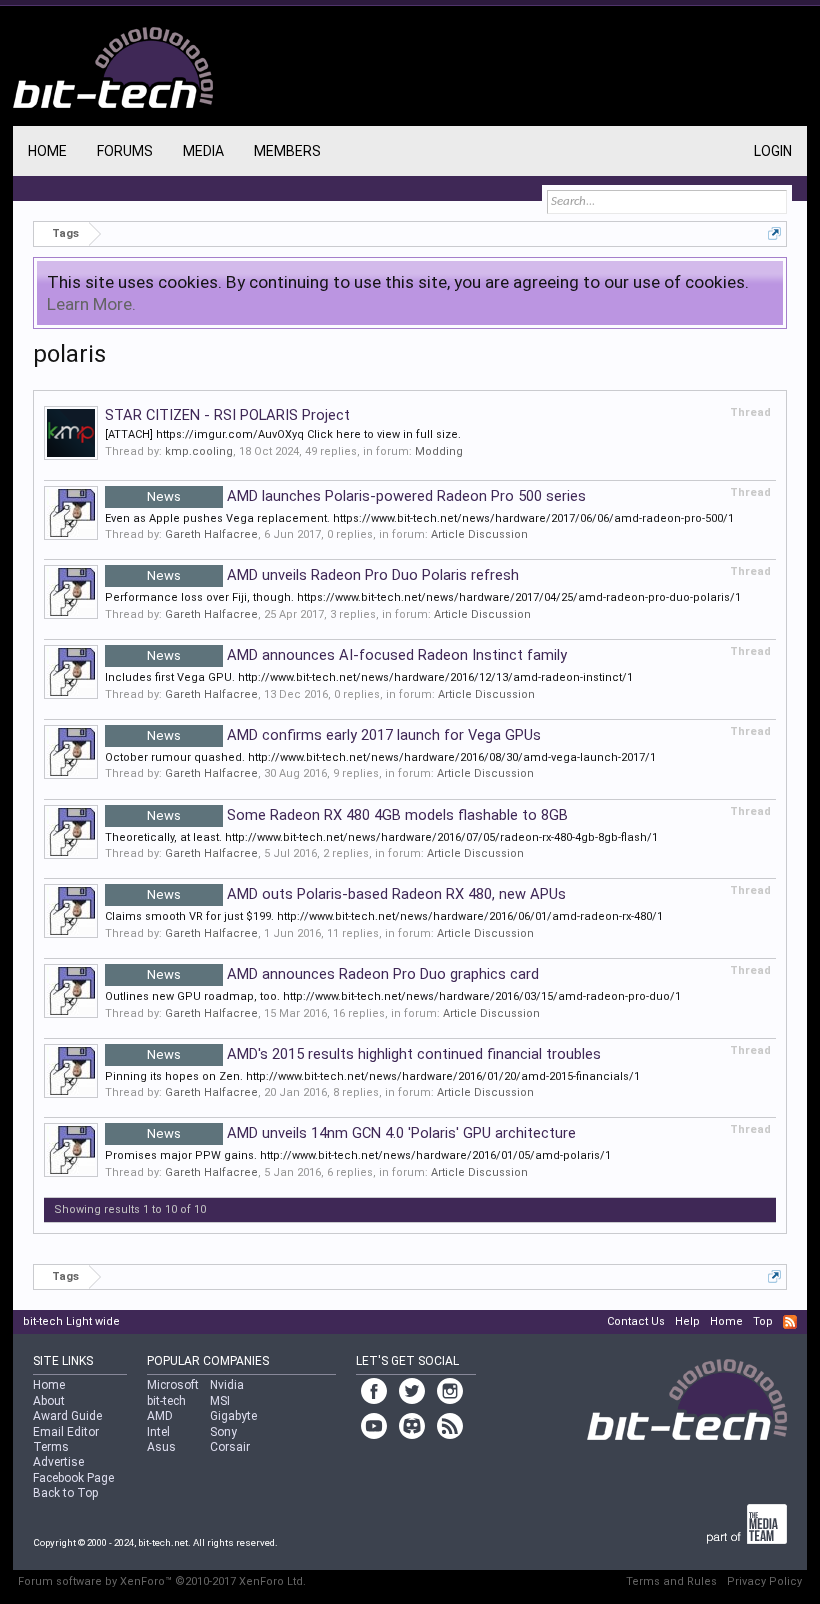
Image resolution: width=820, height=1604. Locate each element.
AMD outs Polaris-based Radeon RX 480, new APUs (356, 894)
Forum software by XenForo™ (162, 1581)
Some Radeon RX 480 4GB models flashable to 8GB (357, 815)
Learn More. (91, 304)
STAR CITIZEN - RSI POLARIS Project (227, 415)
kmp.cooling (199, 451)
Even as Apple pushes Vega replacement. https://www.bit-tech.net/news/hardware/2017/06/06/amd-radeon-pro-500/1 (419, 518)
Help (687, 1321)
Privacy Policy (764, 1581)
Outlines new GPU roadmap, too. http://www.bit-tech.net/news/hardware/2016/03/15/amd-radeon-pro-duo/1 (393, 996)
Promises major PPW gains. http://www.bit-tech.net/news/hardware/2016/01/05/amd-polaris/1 (358, 1155)
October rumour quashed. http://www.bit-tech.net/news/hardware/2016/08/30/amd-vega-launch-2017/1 (380, 757)
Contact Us (636, 1321)
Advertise (58, 1462)
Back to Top (65, 1493)
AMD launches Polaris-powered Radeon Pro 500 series (366, 496)
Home (47, 151)
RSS (790, 1322)
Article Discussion (479, 534)
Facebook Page (73, 1478)
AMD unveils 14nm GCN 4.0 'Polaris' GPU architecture (361, 1133)
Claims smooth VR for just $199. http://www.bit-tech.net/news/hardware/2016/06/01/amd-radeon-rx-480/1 (384, 916)
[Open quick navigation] (774, 233)
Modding (439, 451)
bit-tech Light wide (71, 1321)
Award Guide (67, 1416)
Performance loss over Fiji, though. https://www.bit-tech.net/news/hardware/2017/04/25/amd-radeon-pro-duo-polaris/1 (423, 597)
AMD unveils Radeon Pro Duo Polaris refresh (333, 575)
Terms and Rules (671, 1581)
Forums (125, 151)
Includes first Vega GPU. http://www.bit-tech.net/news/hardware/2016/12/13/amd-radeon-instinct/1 (369, 677)
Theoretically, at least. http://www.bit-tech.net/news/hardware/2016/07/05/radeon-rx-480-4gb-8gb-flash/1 (381, 837)
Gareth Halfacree (211, 534)
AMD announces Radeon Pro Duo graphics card (343, 974)
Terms (51, 1447)
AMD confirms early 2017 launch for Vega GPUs (344, 735)
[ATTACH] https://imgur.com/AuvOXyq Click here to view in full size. (283, 434)
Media (203, 151)
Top (763, 1321)
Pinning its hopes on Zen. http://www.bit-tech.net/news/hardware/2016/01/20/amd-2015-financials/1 (372, 1076)
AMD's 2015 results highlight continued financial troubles (374, 1054)
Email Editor (66, 1432)
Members (287, 151)
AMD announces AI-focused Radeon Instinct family (357, 655)
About (49, 1401)
